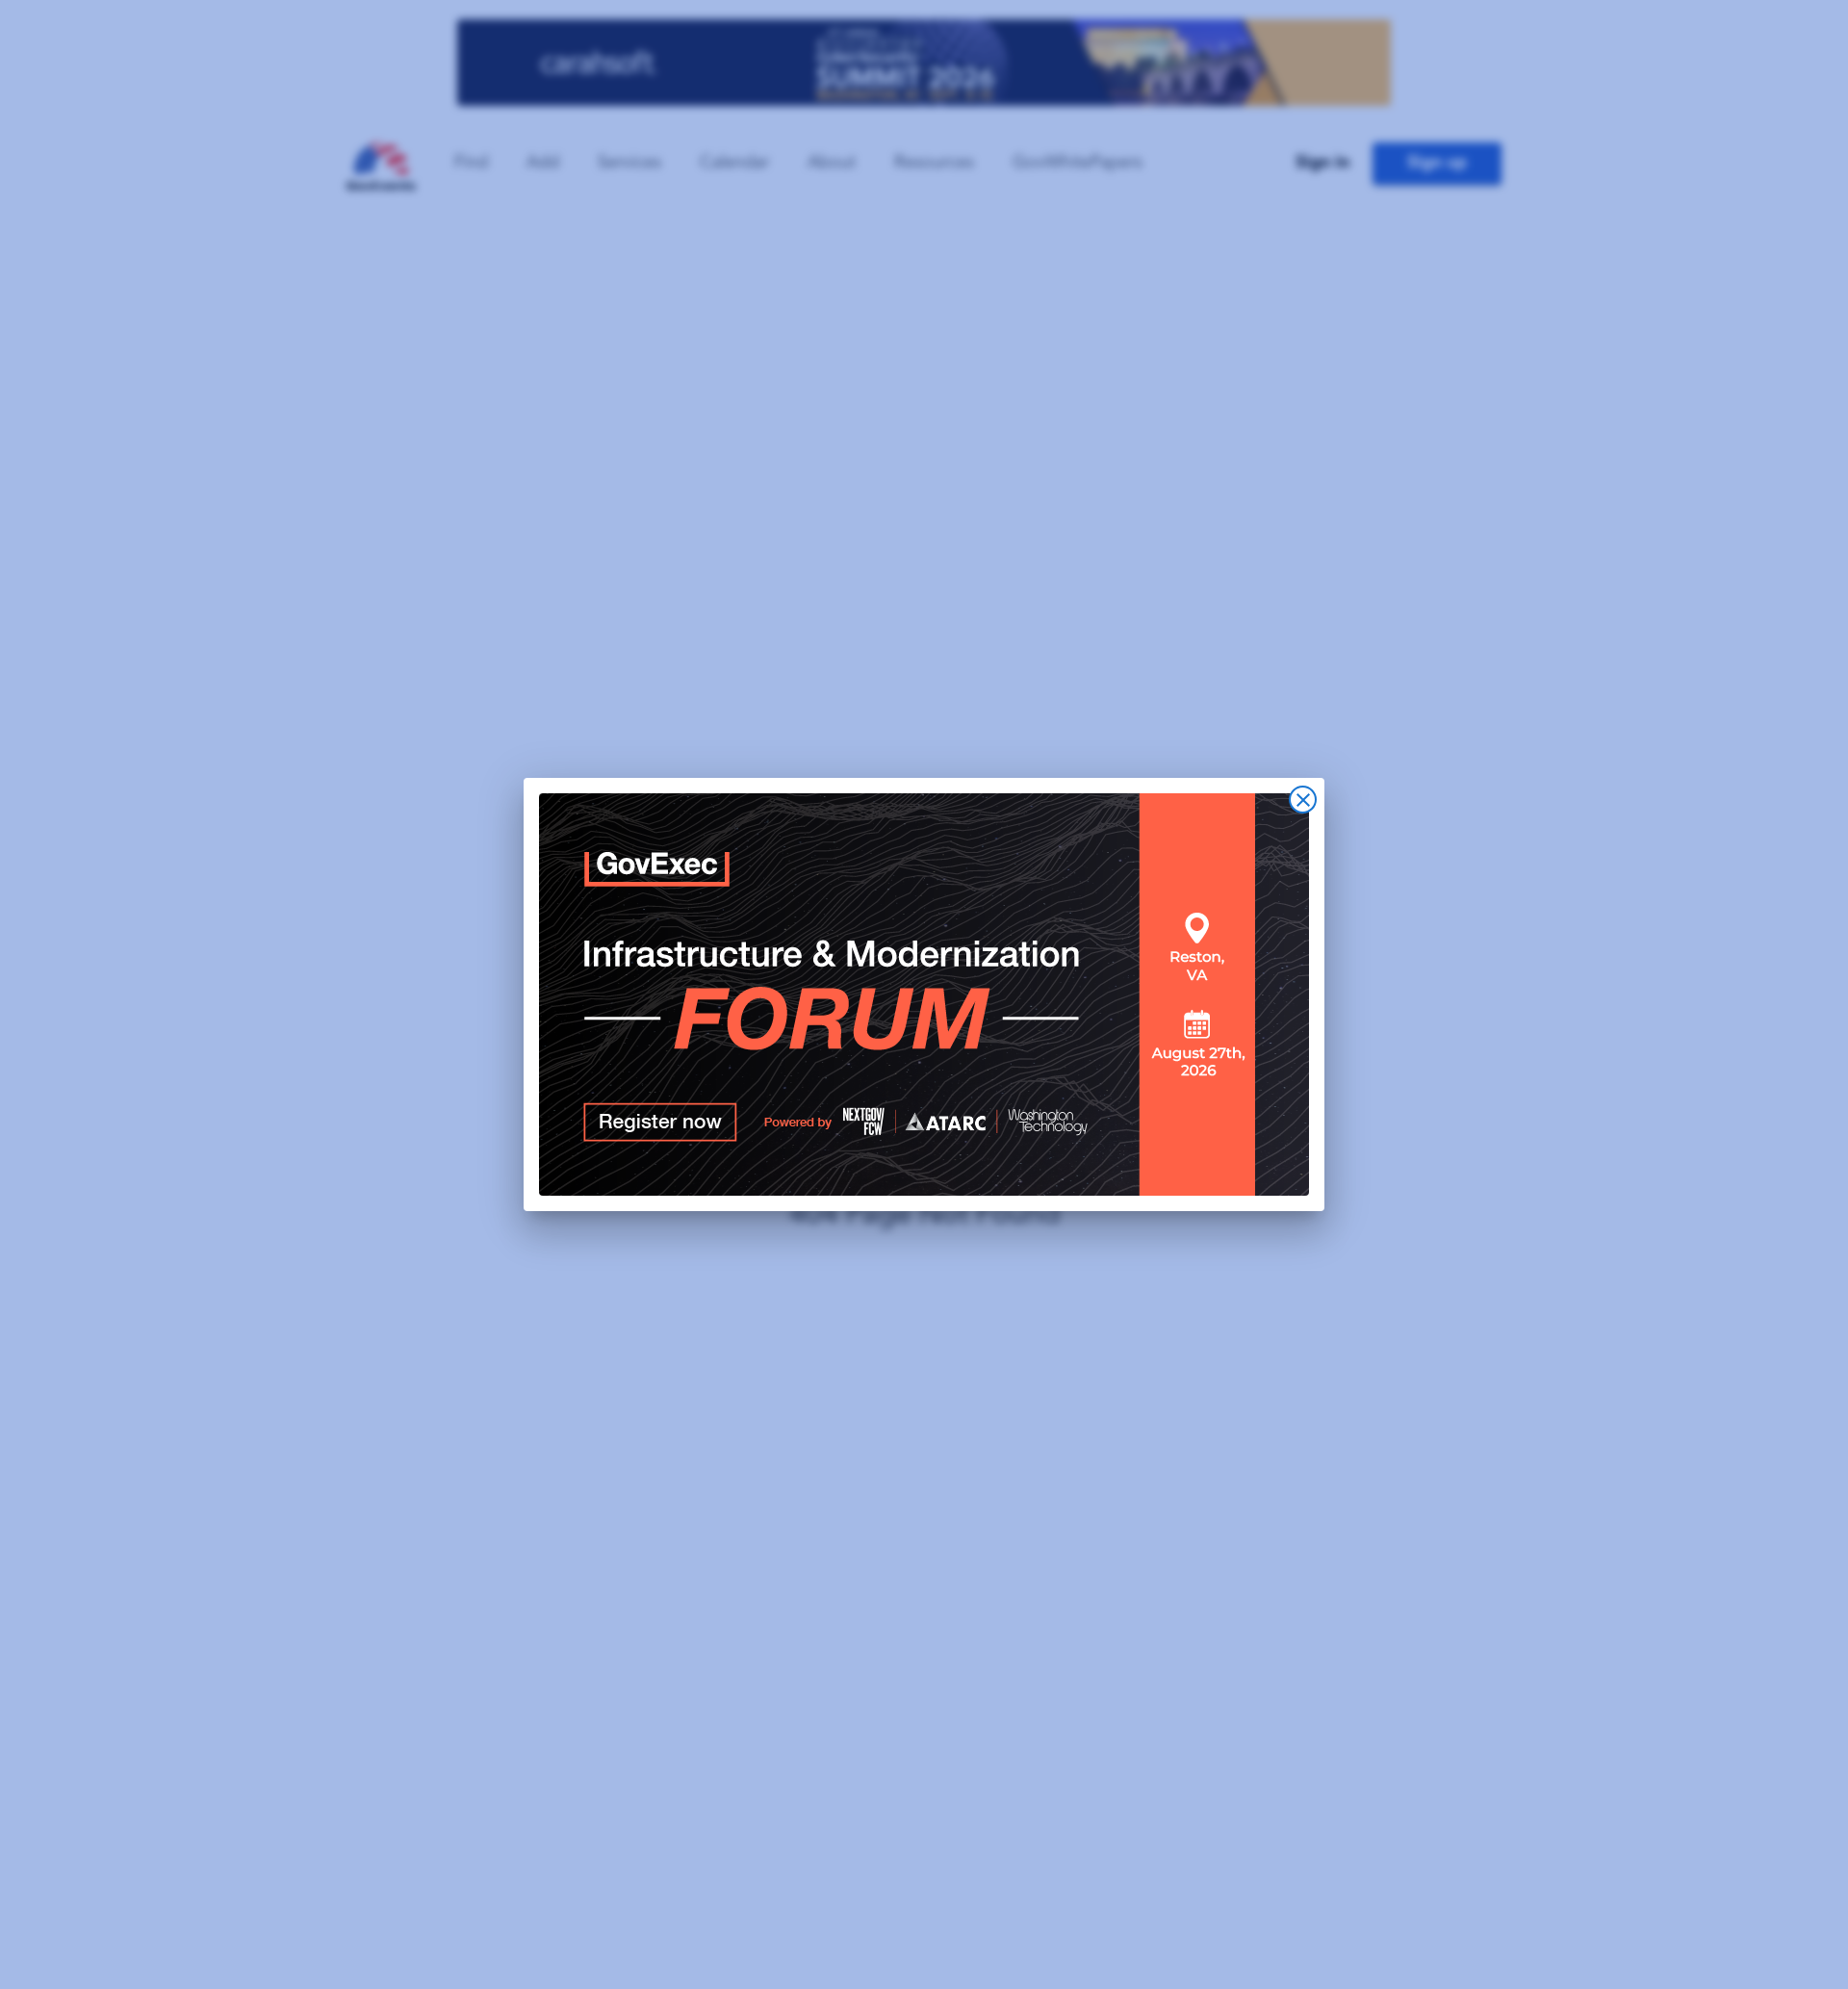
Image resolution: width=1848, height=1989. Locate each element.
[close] (1303, 800)
